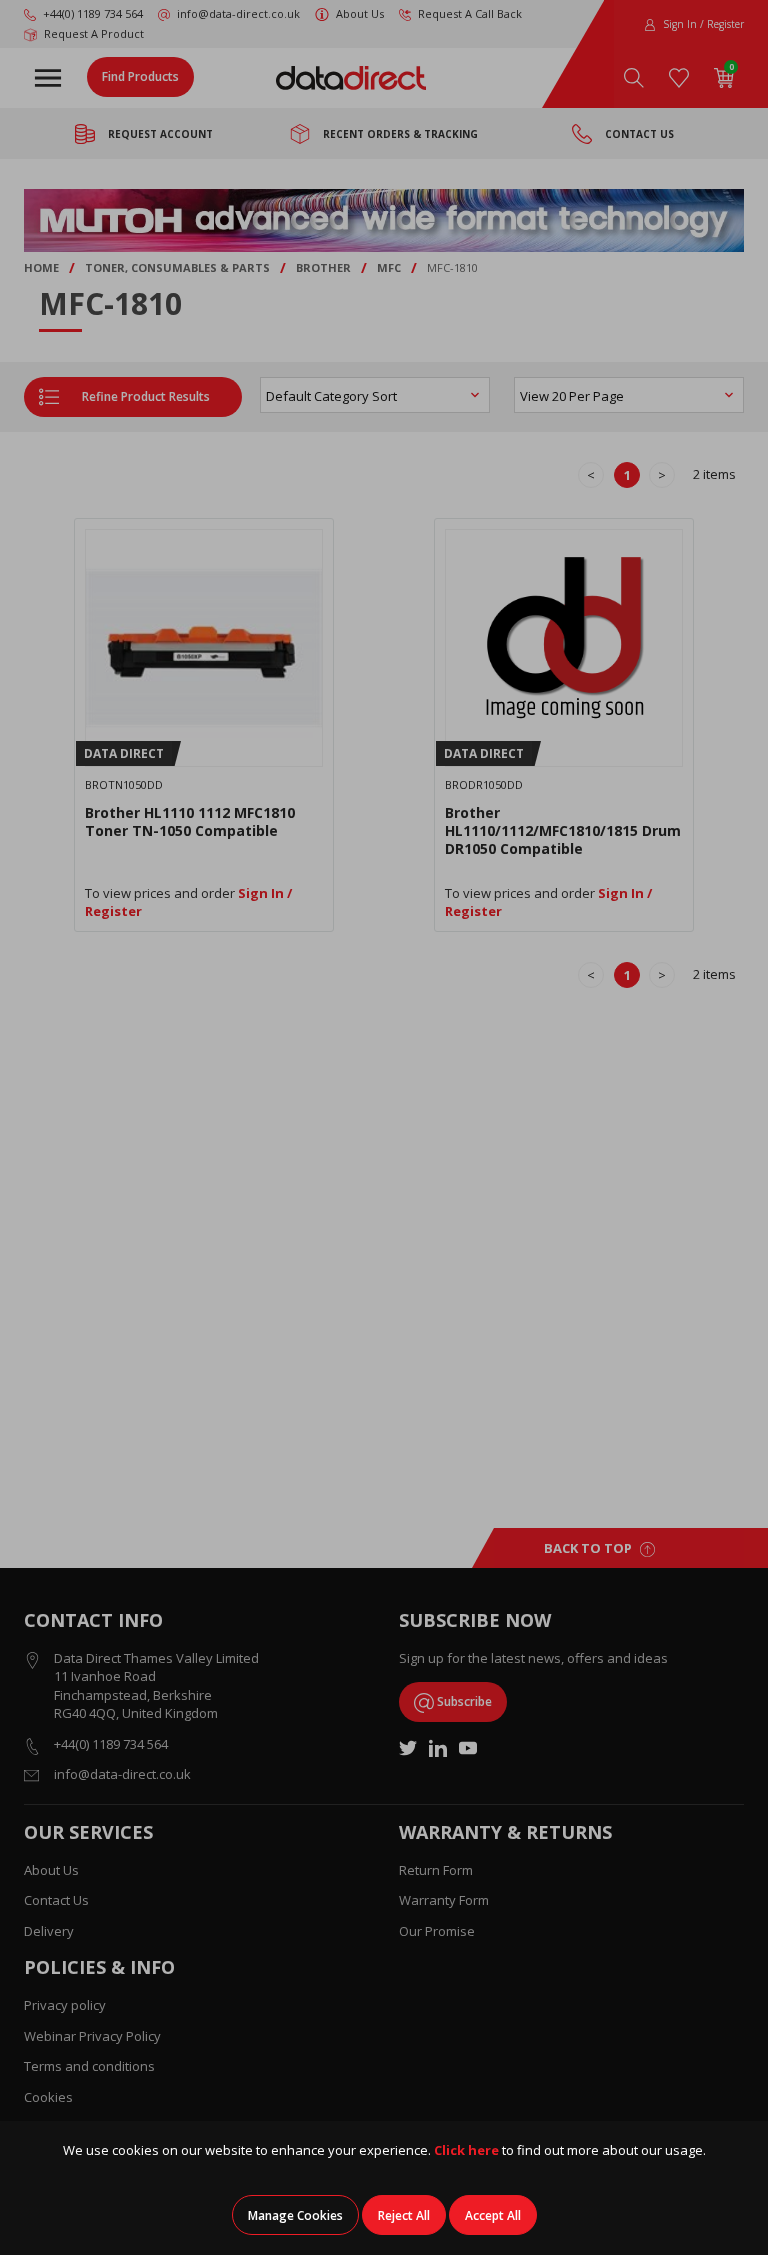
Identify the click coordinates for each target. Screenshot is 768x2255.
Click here (466, 2150)
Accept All (493, 2215)
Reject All (404, 2215)
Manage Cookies (295, 2215)
